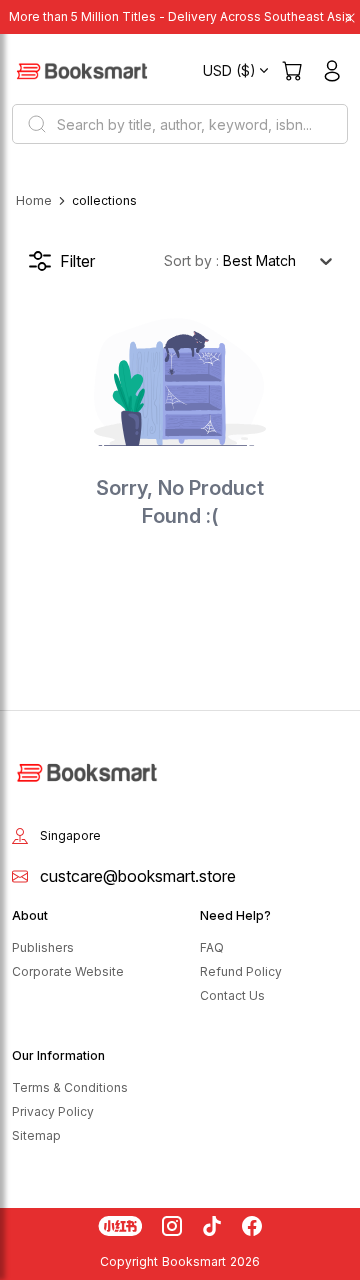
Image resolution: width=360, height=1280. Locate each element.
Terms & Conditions (70, 1087)
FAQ (212, 947)
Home (34, 200)
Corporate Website (68, 971)
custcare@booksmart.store (138, 876)
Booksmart (194, 1261)
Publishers (43, 947)
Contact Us (232, 995)
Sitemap (36, 1135)
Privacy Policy (53, 1111)
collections (104, 200)
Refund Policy (241, 971)
